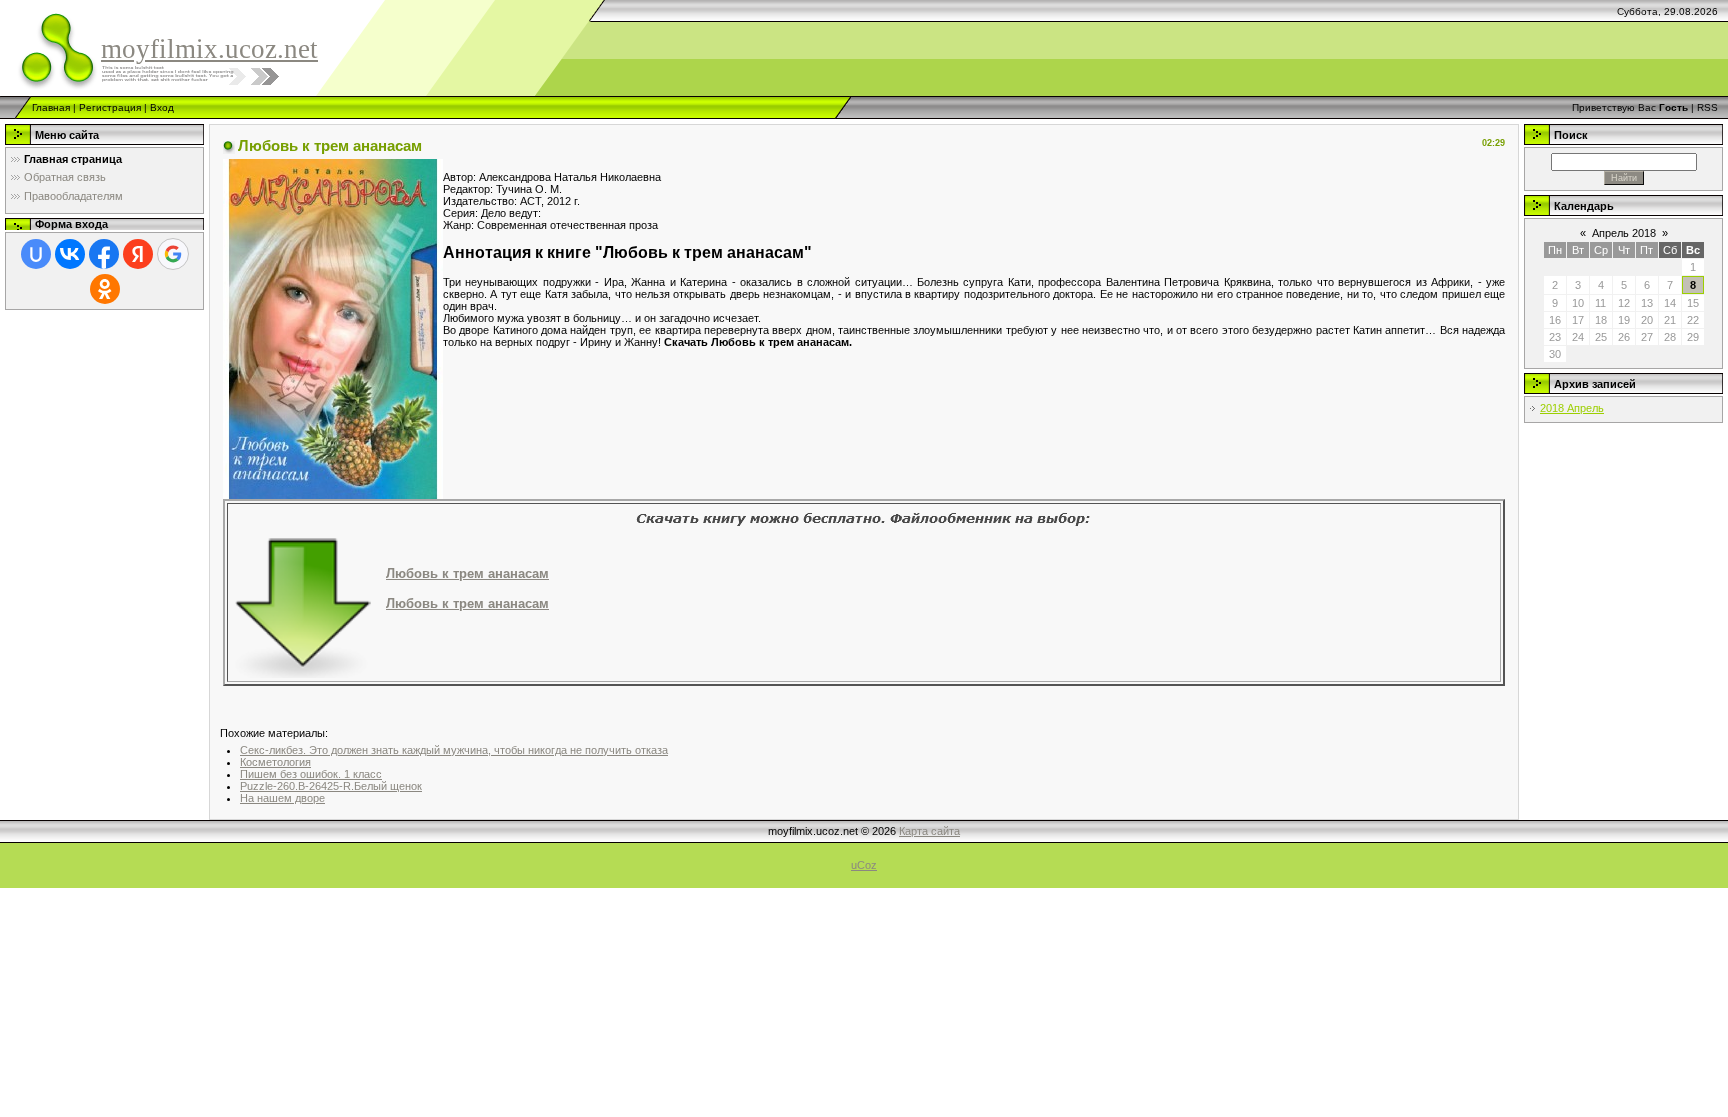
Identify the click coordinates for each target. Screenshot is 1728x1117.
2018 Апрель (1572, 408)
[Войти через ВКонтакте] (70, 254)
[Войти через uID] (36, 254)
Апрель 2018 (1624, 233)
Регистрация (110, 107)
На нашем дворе (282, 798)
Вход (162, 107)
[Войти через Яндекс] (138, 254)
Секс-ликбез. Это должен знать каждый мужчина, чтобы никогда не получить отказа (454, 750)
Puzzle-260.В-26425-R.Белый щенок (331, 786)
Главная (51, 107)
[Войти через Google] (173, 254)
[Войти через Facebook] (104, 254)
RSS (1707, 107)
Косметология (275, 762)
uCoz (864, 865)
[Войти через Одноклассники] (105, 289)
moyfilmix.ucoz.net (209, 49)
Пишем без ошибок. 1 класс (311, 774)
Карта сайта (929, 831)
